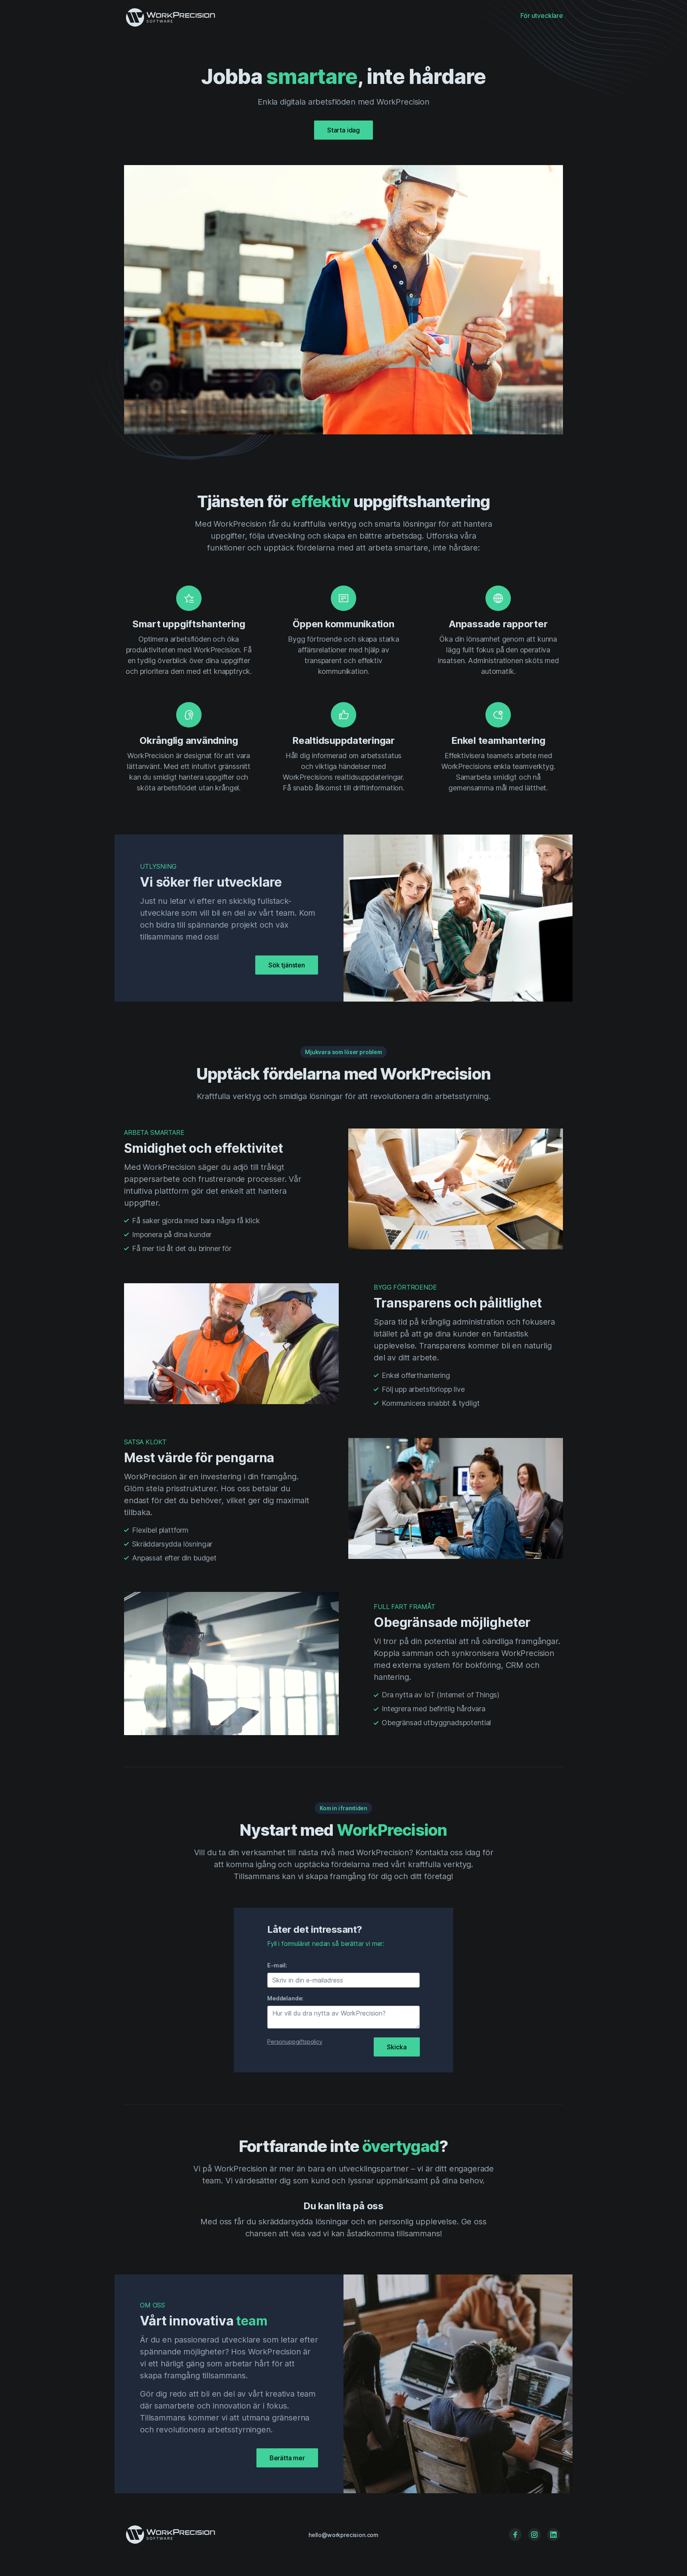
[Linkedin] (553, 2535)
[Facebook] (515, 2535)
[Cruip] (175, 2535)
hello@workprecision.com (343, 2535)
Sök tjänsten (287, 965)
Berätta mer (287, 2458)
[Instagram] (534, 2535)
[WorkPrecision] (175, 16)
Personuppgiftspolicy (295, 2042)
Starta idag (343, 130)
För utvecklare (542, 16)
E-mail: (277, 1965)
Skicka (397, 2047)
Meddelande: (285, 1998)
